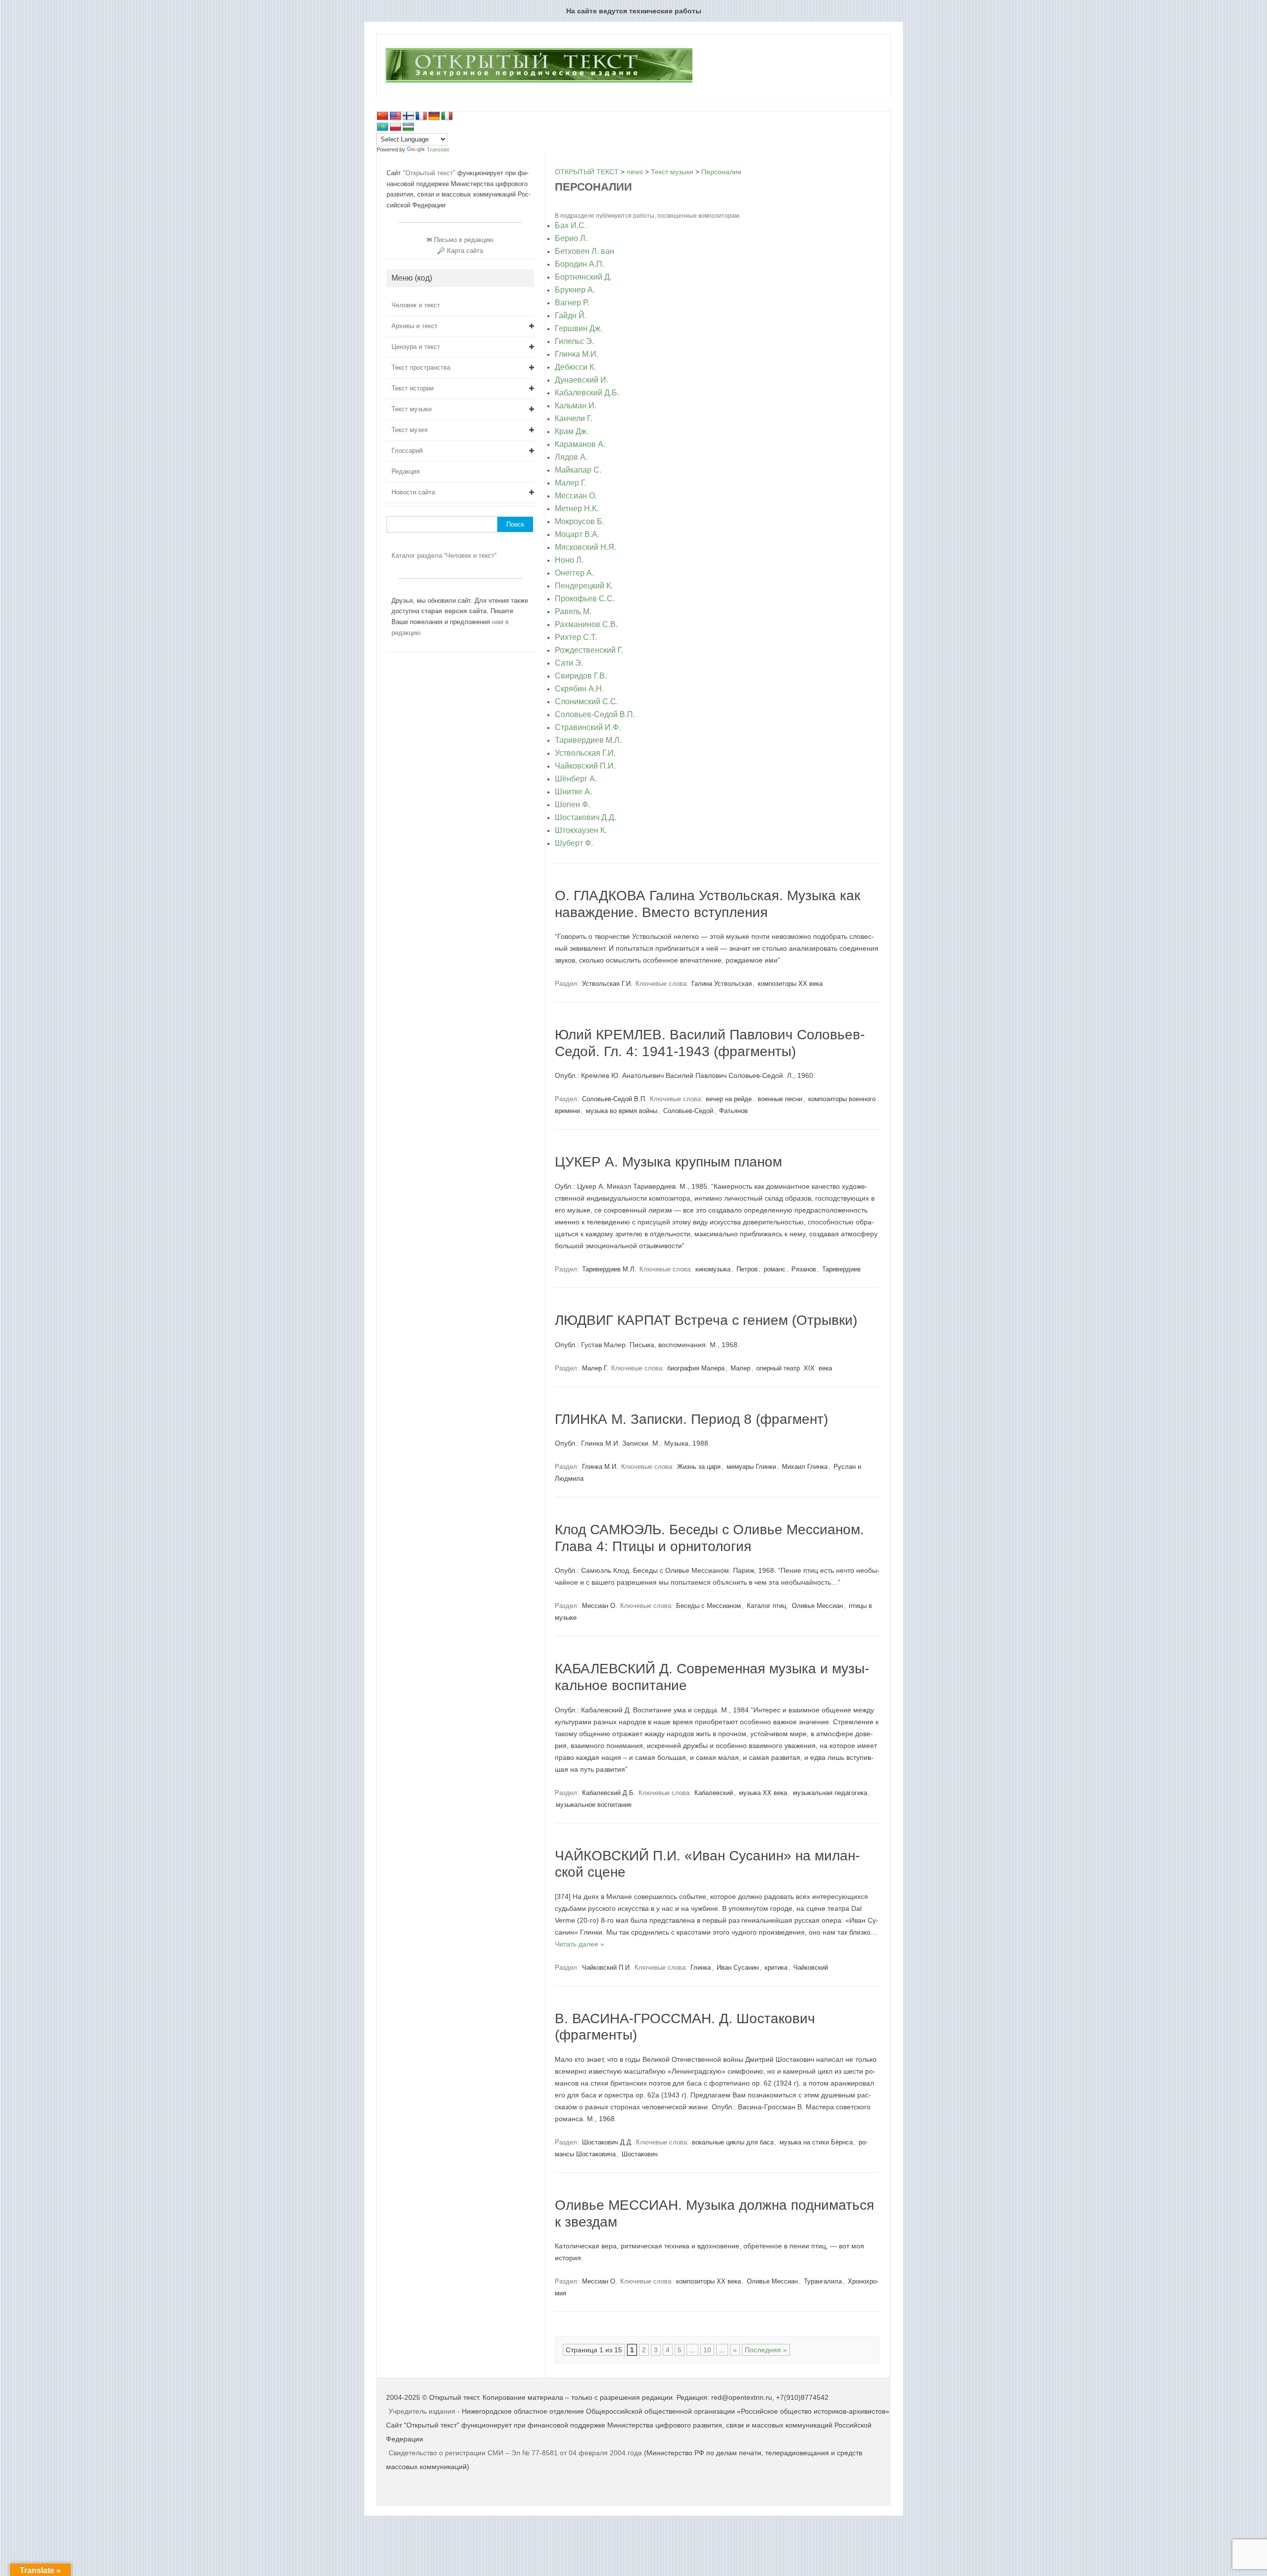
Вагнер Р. (572, 303)
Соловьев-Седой (688, 1111)
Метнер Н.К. (577, 509)
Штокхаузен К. (581, 830)
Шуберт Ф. (574, 843)
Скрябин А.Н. (579, 689)
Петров (747, 1269)
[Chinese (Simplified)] (383, 116)
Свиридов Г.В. (581, 676)
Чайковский (811, 1968)
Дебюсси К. (575, 367)
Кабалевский (714, 1793)
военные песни (780, 1099)
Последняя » (766, 2350)
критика (776, 1968)
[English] (395, 116)
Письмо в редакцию (464, 240)
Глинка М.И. (577, 354)
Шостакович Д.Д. (585, 818)
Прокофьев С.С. (585, 599)
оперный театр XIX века (794, 1368)
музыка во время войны (622, 1111)
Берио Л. (571, 239)
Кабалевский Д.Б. (587, 393)
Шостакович (640, 2154)
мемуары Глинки (751, 1467)
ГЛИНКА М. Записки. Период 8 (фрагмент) (691, 1419)
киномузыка (713, 1269)
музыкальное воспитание (594, 1805)
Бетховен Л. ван (585, 251)
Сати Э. (569, 663)
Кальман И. (576, 406)
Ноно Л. (569, 560)
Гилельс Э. (574, 341)
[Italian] (447, 116)
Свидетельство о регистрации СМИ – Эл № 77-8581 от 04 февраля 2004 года (516, 2453)
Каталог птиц (766, 1606)
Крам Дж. (572, 432)
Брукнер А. (575, 290)
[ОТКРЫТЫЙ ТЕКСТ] (539, 82)
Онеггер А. (574, 573)
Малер (740, 1368)
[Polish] (395, 127)
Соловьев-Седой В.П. (595, 715)
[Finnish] (408, 116)
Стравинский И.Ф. (588, 728)
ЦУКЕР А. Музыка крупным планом (668, 1162)
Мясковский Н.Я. (585, 547)
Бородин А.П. (580, 264)
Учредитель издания (422, 2411)
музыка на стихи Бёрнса (816, 2142)
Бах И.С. (571, 226)
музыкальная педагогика (830, 1793)
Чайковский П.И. (585, 766)
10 (707, 2350)
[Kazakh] (383, 127)
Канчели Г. (574, 419)
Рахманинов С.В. (586, 625)
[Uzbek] (408, 127)
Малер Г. (571, 483)
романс (775, 1269)
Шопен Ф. (572, 805)
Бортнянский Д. (583, 277)
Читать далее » (580, 1944)
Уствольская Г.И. (585, 753)
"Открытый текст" (430, 173)
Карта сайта (465, 251)
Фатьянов (733, 1111)
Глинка (701, 1968)
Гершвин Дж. (579, 329)
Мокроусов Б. (580, 522)
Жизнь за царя (699, 1467)
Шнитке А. (573, 792)
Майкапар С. (578, 470)
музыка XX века (763, 1793)
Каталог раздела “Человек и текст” (444, 556)
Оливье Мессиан (817, 1606)
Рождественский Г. (589, 650)
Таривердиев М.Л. (588, 740)
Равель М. (573, 612)
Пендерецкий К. (584, 586)
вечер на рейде (729, 1099)
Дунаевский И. (582, 380)
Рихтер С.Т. (576, 637)
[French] (421, 116)
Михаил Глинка (805, 1467)
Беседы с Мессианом (708, 1606)
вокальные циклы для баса (733, 2142)
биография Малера (696, 1368)
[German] (434, 116)
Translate (438, 149)
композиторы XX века (790, 984)
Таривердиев (841, 1269)
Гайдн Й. (571, 316)
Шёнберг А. (576, 779)
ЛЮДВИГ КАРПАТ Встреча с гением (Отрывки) (706, 1320)
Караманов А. (580, 444)
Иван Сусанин (738, 1968)
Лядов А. (571, 457)
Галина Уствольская (722, 984)
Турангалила (823, 2281)
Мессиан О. (576, 496)
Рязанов (804, 1269)
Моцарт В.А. (577, 535)
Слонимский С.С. (586, 702)
